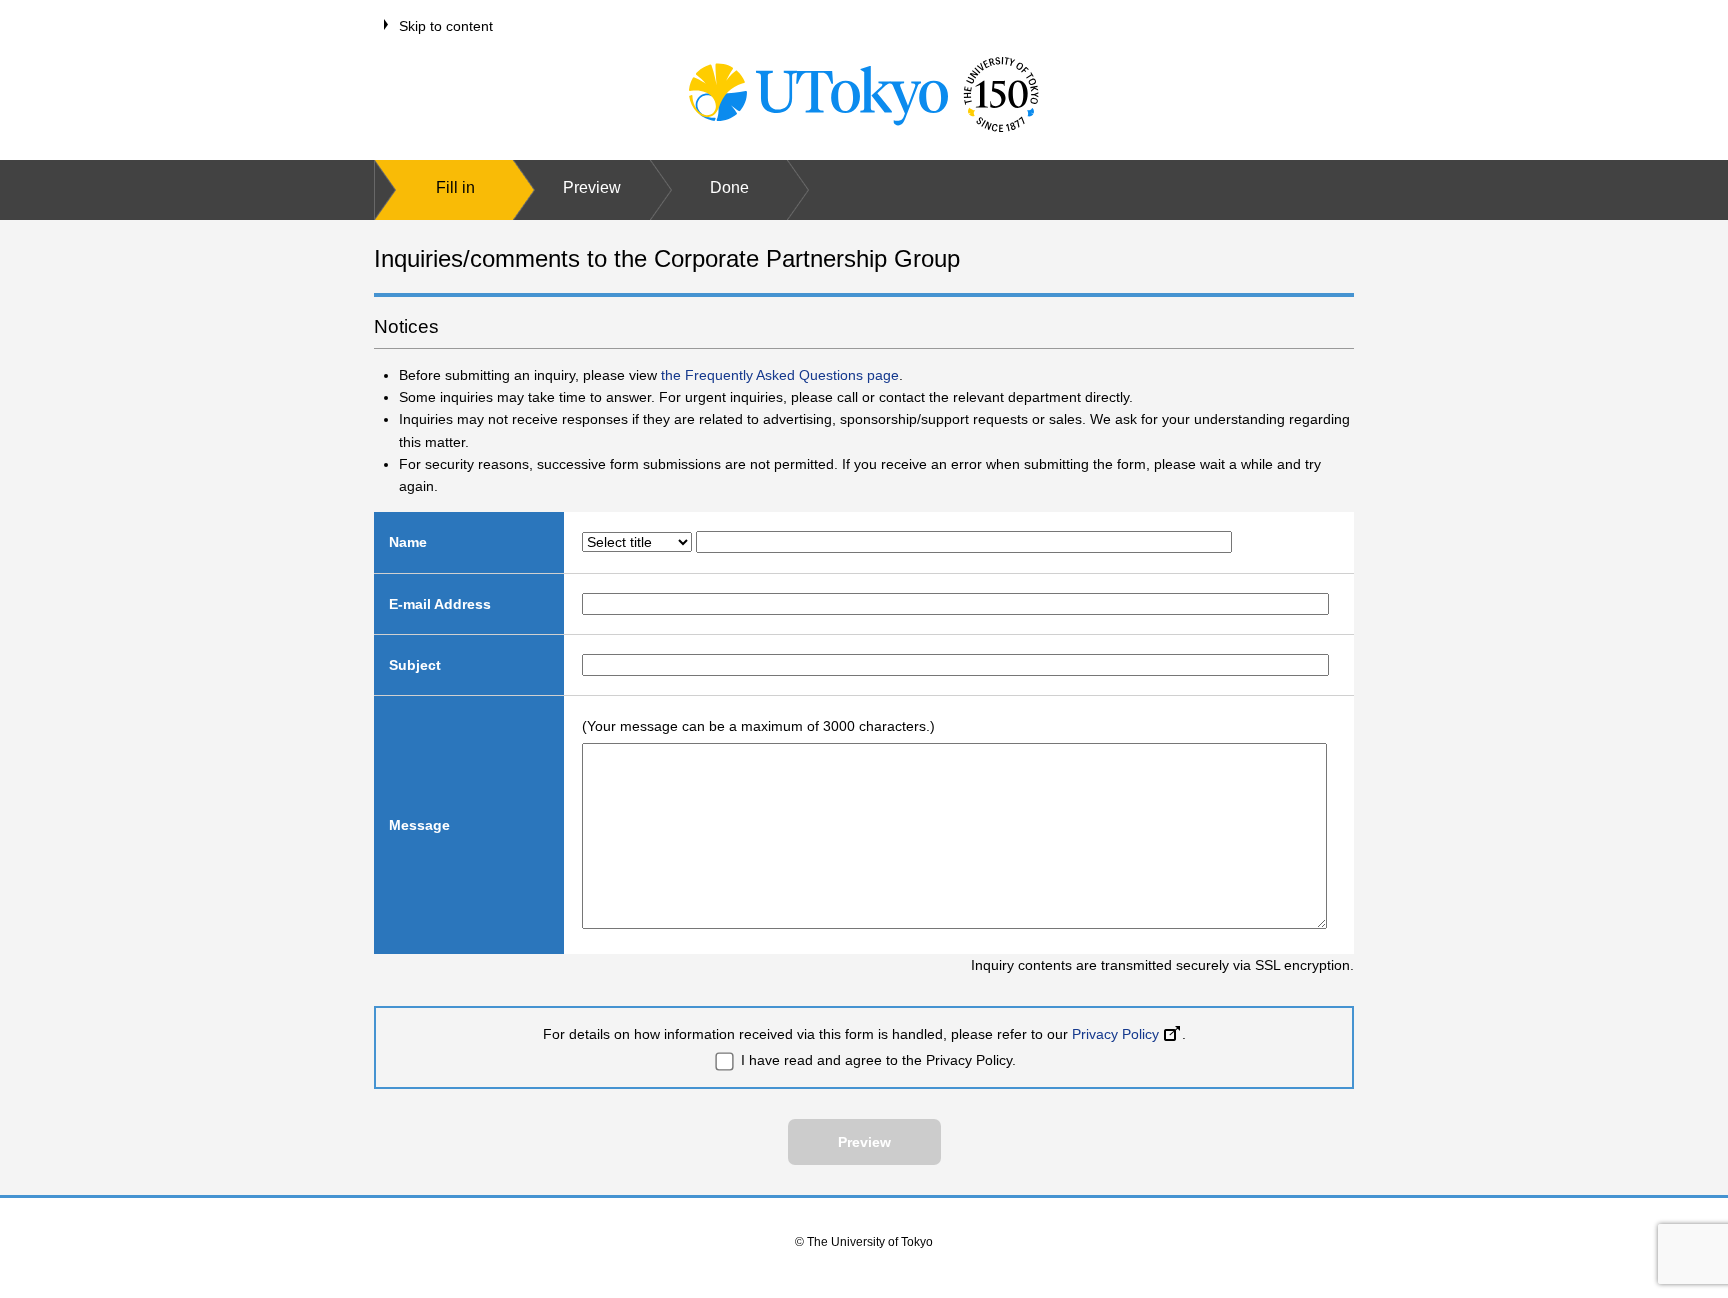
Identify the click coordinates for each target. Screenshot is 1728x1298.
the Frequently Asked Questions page (780, 375)
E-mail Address (440, 604)
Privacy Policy (1115, 1034)
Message (419, 825)
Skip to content (446, 26)
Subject (415, 665)
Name (408, 542)
